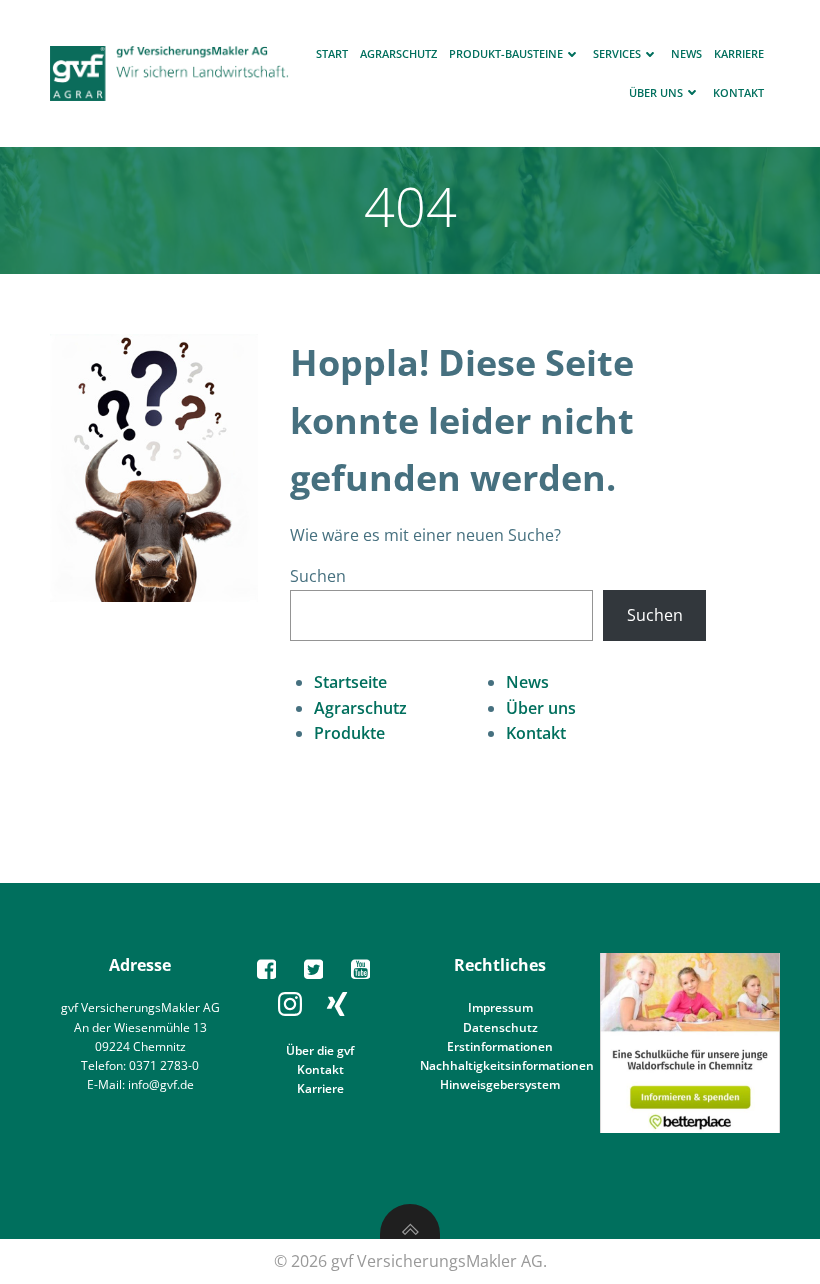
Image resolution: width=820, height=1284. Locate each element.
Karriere (739, 53)
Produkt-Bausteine (506, 53)
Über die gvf (320, 1050)
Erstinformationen (500, 1046)
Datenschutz (500, 1027)
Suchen (318, 576)
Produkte (349, 733)
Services (617, 53)
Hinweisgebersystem (500, 1084)
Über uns (656, 92)
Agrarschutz (398, 53)
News (686, 53)
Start (332, 53)
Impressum (500, 1007)
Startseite (350, 682)
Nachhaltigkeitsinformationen (507, 1065)
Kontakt (738, 92)
